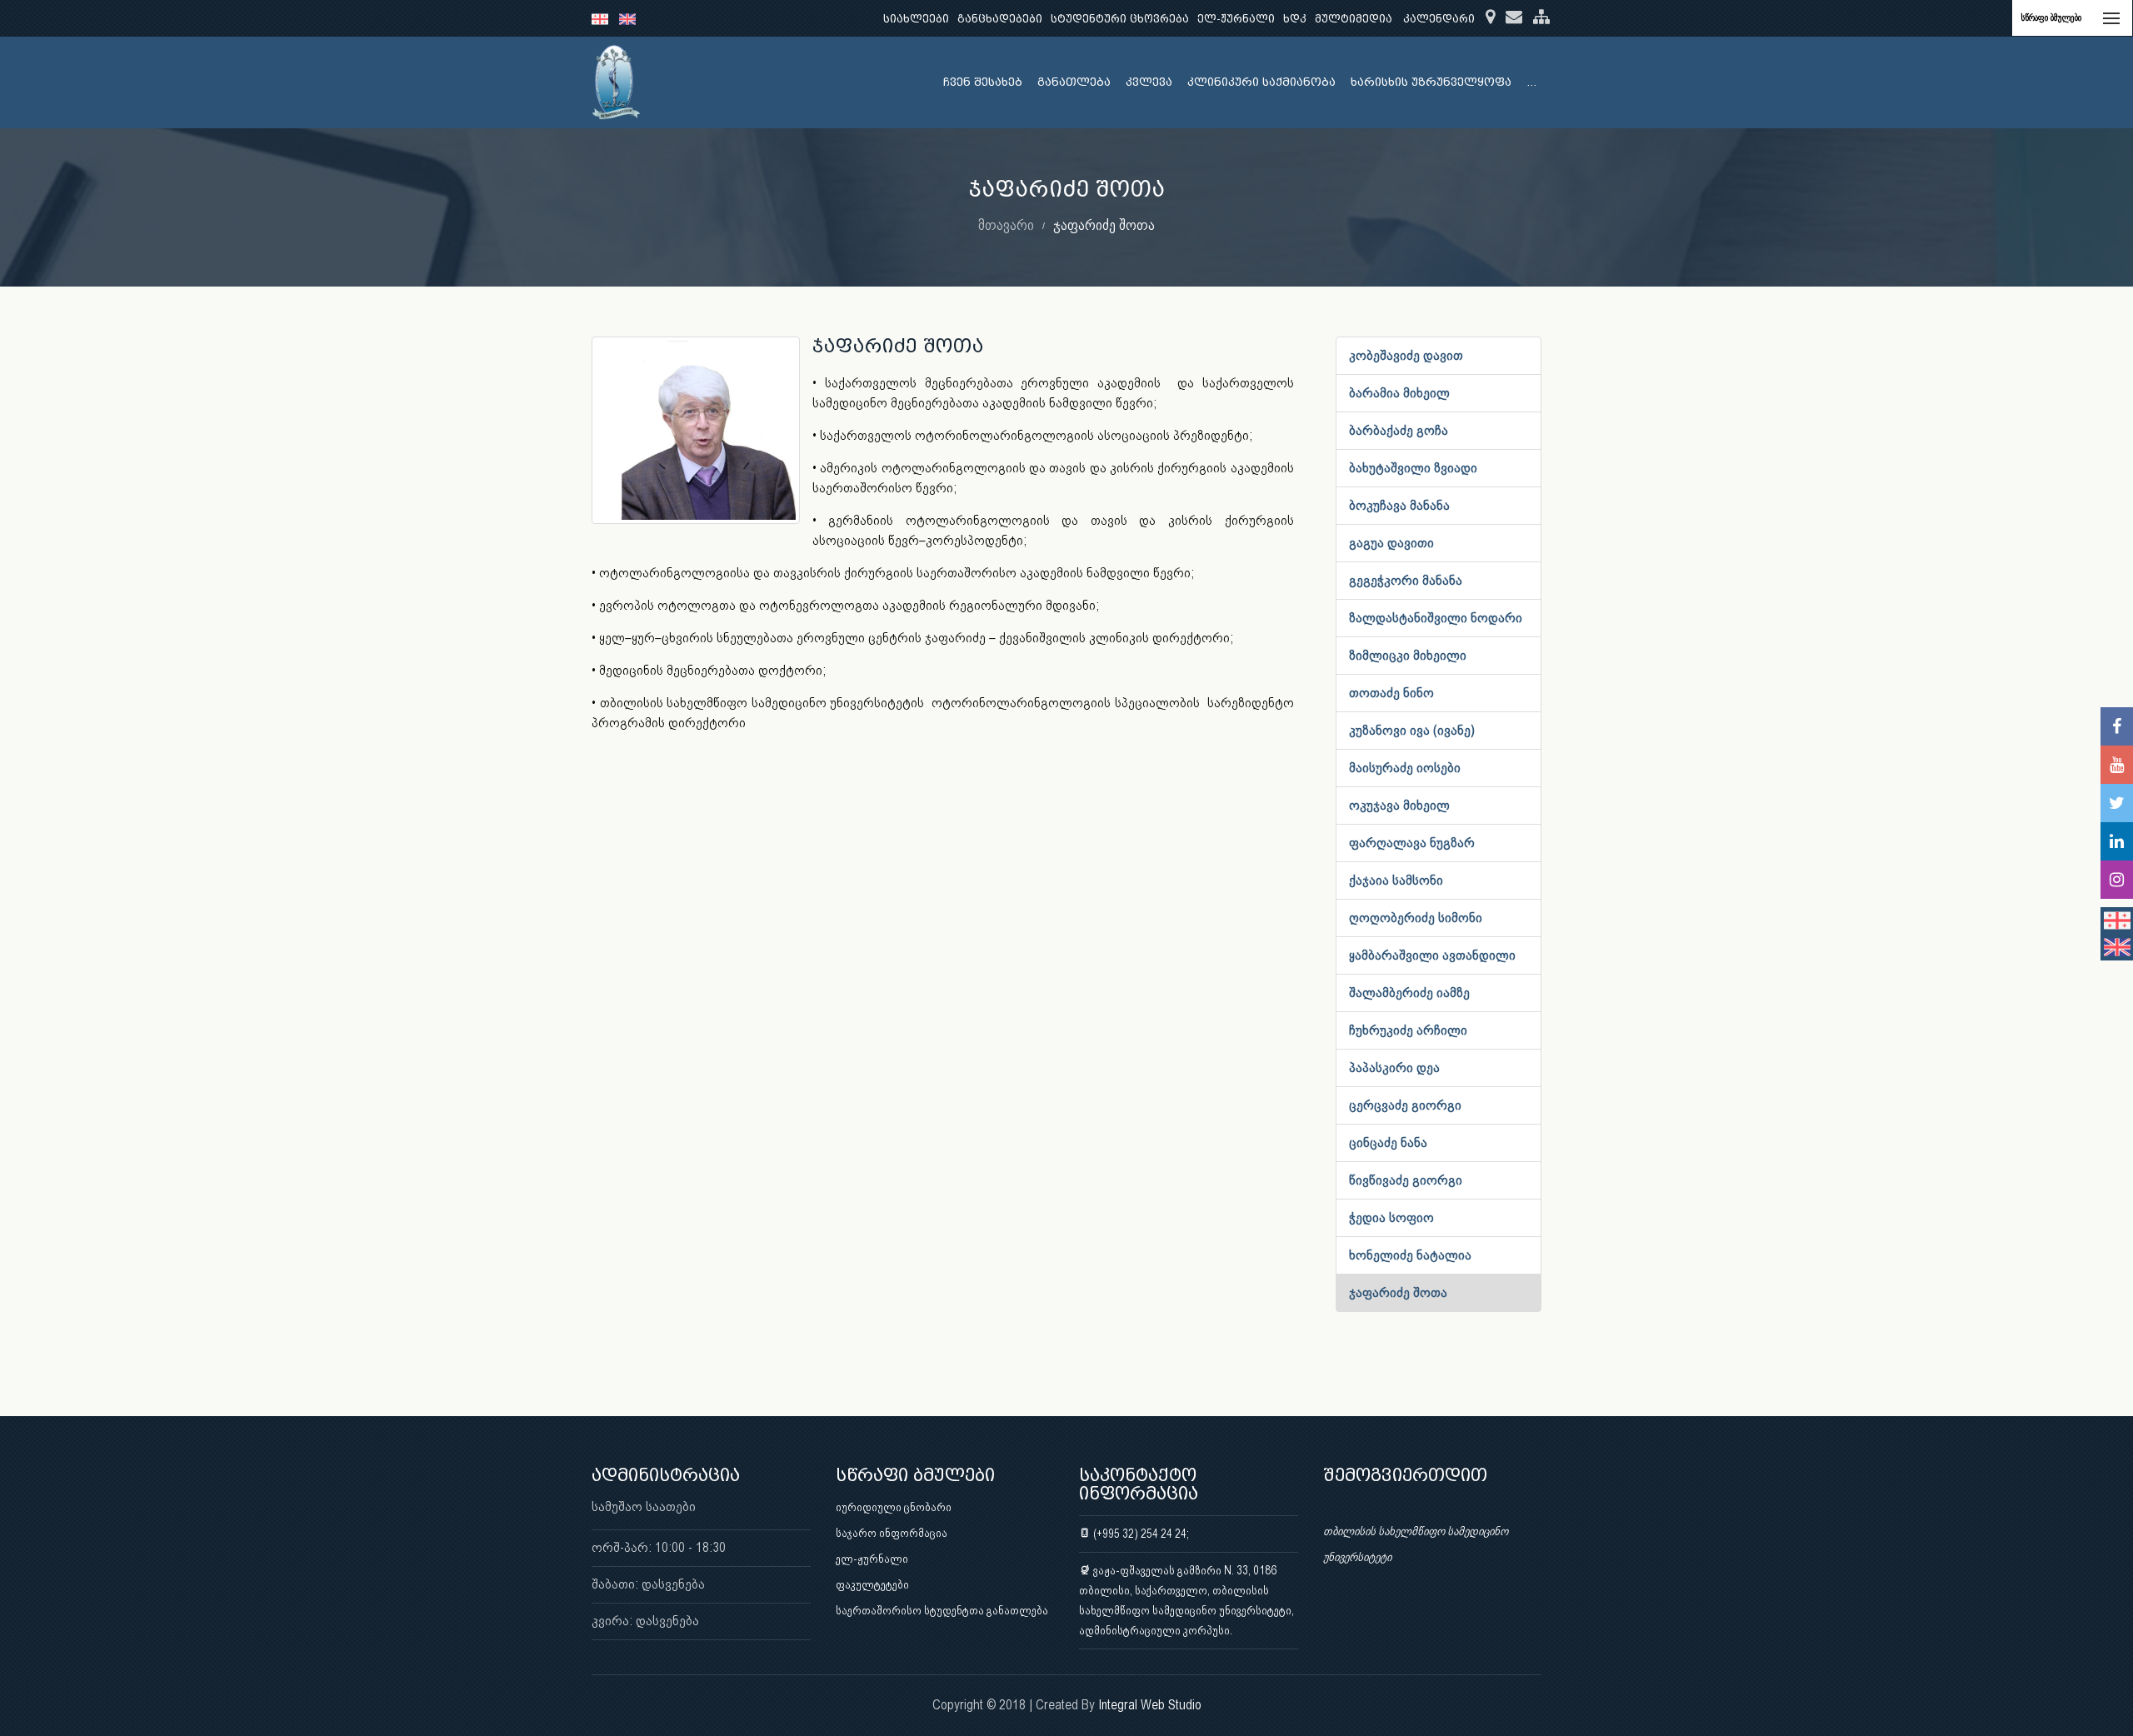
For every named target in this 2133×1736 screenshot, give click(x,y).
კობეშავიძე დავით (1406, 355)
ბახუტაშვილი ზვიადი (1413, 468)
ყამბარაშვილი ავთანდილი (1432, 955)
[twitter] (2117, 803)
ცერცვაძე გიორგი (1405, 1105)
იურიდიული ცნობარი (894, 1507)
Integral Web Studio (1150, 1705)
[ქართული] (605, 18)
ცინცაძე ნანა (1388, 1142)
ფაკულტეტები (872, 1584)
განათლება (1074, 82)
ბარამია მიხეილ (1399, 393)
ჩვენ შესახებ (983, 82)
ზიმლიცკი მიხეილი (1408, 655)
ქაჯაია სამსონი (1396, 880)
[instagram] (2117, 880)
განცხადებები (1000, 19)
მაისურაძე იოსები (1405, 768)
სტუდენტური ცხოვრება (1120, 19)
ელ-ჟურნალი (1236, 19)
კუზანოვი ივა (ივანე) (1412, 730)
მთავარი (1006, 224)
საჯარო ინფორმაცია (892, 1533)
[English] (632, 18)
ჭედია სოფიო (1391, 1217)
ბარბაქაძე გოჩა (1399, 430)
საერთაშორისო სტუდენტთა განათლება (942, 1610)
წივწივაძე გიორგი (1406, 1180)
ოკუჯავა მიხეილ (1399, 805)
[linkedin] (2117, 841)
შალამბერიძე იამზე (1409, 993)
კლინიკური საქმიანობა (1261, 82)
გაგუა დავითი (1391, 543)
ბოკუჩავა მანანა (1399, 505)
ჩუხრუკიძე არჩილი (1408, 1030)
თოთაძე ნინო (1391, 693)
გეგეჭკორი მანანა (1406, 580)
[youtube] (2117, 765)
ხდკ (1295, 19)
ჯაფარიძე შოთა (1398, 1292)
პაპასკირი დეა (1394, 1068)
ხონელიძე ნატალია (1410, 1255)
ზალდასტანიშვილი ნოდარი (1436, 618)
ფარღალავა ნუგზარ (1412, 843)
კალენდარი (1439, 19)
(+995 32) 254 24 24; (1140, 1534)
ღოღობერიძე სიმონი (1416, 918)
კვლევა (1149, 82)
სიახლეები (916, 19)
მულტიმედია (1354, 19)
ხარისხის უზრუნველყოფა (1431, 82)
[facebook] (2117, 726)
